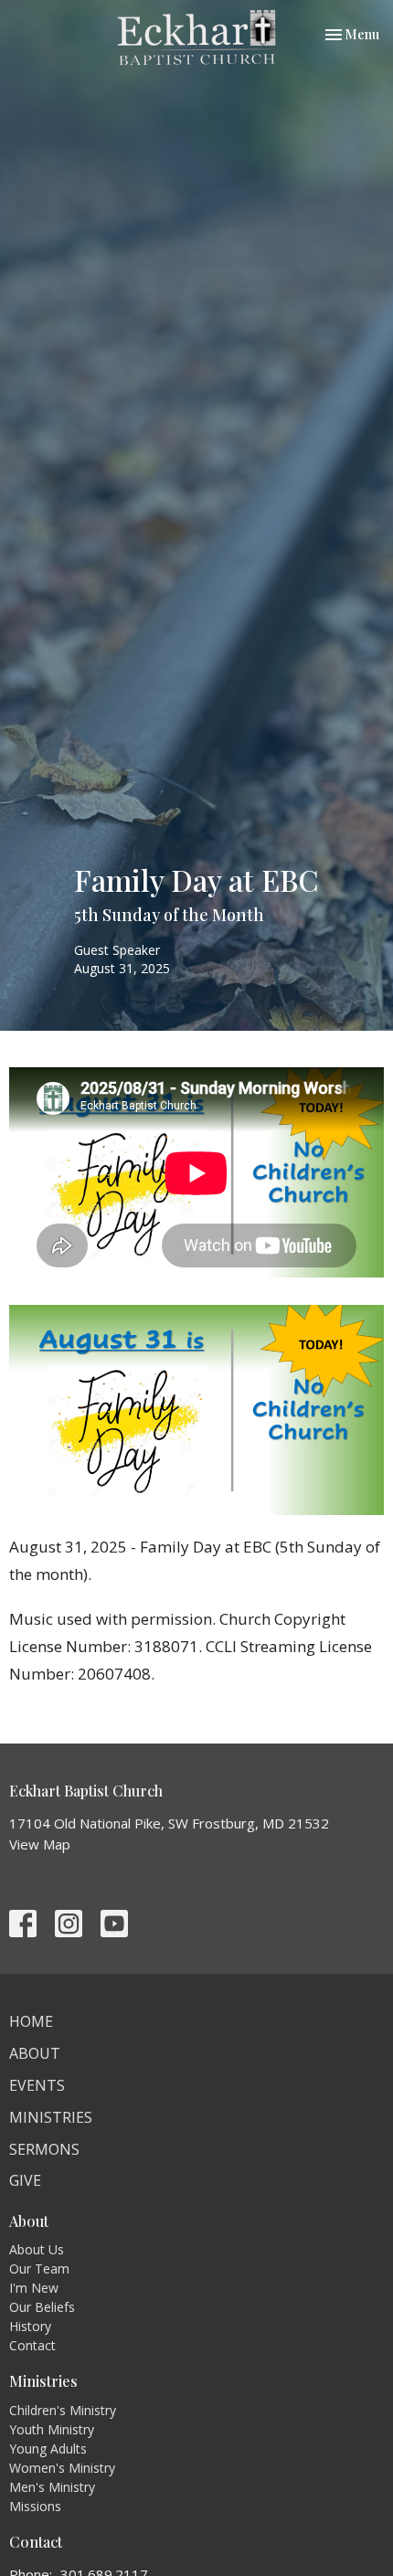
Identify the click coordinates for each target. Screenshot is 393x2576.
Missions (35, 2506)
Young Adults (48, 2449)
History (30, 2326)
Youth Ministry (52, 2429)
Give (25, 2180)
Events (37, 2085)
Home (31, 2021)
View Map (40, 1844)
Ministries (51, 2117)
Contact (32, 2345)
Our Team (39, 2269)
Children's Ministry (63, 2410)
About (35, 2053)
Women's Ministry (62, 2468)
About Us (37, 2249)
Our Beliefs (42, 2307)
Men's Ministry (52, 2487)
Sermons (44, 2149)
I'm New (34, 2288)
